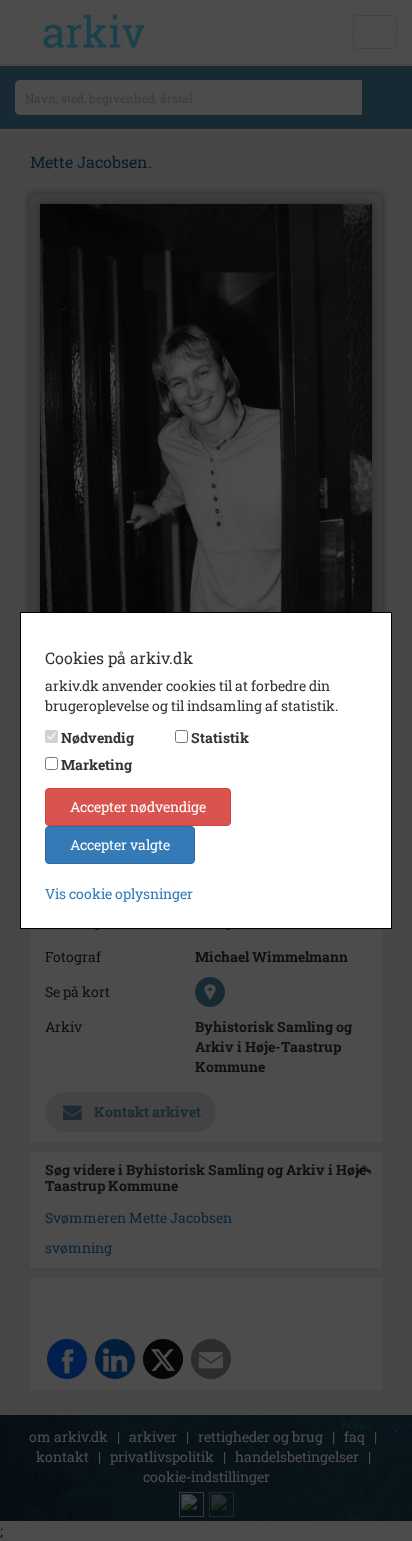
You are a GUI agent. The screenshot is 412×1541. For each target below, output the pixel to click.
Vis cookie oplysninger (119, 893)
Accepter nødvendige (138, 806)
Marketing (96, 764)
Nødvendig (97, 737)
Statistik (220, 737)
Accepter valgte (120, 844)
